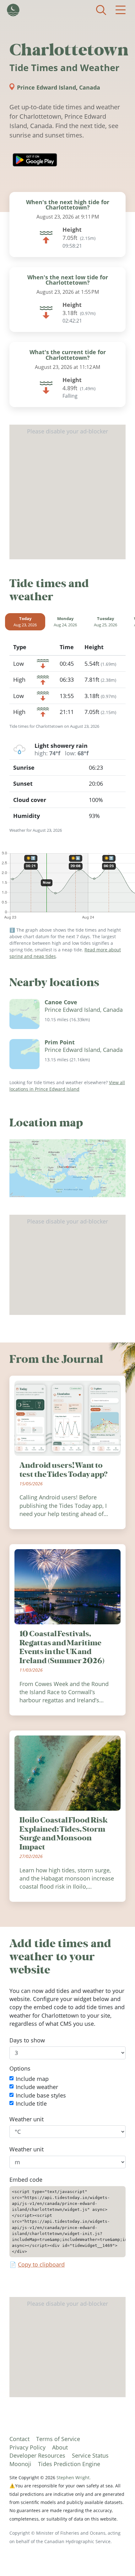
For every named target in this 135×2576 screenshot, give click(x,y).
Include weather (37, 2087)
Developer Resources (37, 2455)
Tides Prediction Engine (69, 2464)
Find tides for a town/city (101, 10)
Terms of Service (58, 2439)
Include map (32, 2079)
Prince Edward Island (46, 87)
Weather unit (27, 2119)
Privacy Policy (27, 2447)
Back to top (118, 2559)
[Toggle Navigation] (121, 10)
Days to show (27, 2040)
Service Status (90, 2455)
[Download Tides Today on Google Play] (35, 160)
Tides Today (13, 10)
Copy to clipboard (41, 2264)
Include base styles (41, 2095)
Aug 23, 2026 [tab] (25, 622)
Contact (19, 2439)
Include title (31, 2103)
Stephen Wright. (74, 2478)
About (60, 2447)
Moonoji (20, 2464)
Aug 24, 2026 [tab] (65, 622)
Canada (90, 87)
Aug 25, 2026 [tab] (105, 622)
